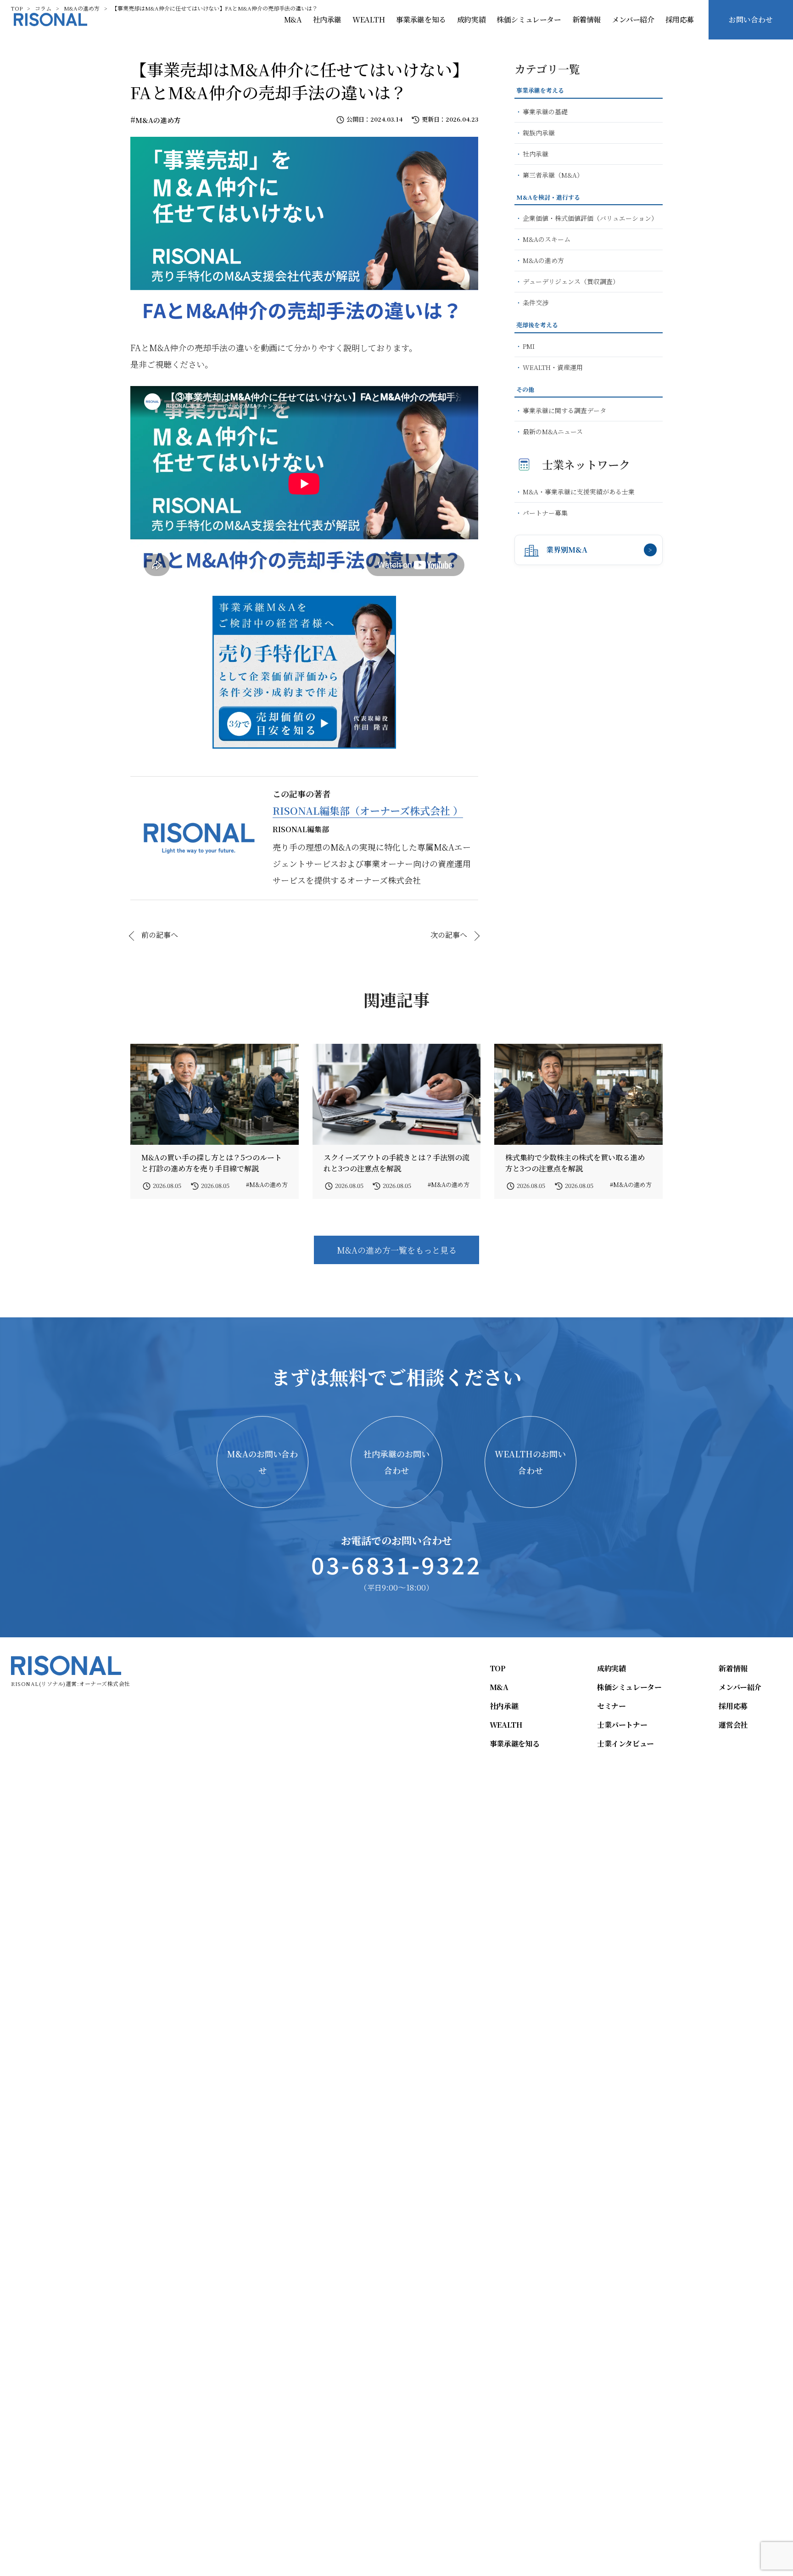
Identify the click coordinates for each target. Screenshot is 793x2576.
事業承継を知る (421, 20)
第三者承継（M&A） (553, 175)
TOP (498, 1669)
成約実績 (471, 20)
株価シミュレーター (529, 20)
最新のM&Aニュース (553, 431)
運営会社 (733, 1725)
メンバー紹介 (633, 20)
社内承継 (327, 20)
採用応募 (680, 20)
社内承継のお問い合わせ (396, 1462)
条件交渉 (536, 302)
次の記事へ (449, 935)
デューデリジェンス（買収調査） (571, 281)
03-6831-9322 (396, 1564)
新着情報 (586, 20)
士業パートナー (622, 1725)
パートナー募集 (545, 513)
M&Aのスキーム (547, 239)
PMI (529, 346)
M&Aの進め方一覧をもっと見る (397, 1250)
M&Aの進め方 (158, 120)
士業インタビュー (625, 1744)
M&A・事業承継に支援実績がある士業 (579, 492)
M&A (293, 20)
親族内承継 (539, 133)
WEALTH (369, 20)
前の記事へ (160, 935)
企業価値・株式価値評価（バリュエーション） (590, 218)
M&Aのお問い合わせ (262, 1462)
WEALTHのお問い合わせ (530, 1462)
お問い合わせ (751, 20)
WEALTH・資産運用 (553, 367)
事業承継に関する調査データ (564, 410)
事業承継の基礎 (545, 112)
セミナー (611, 1706)
